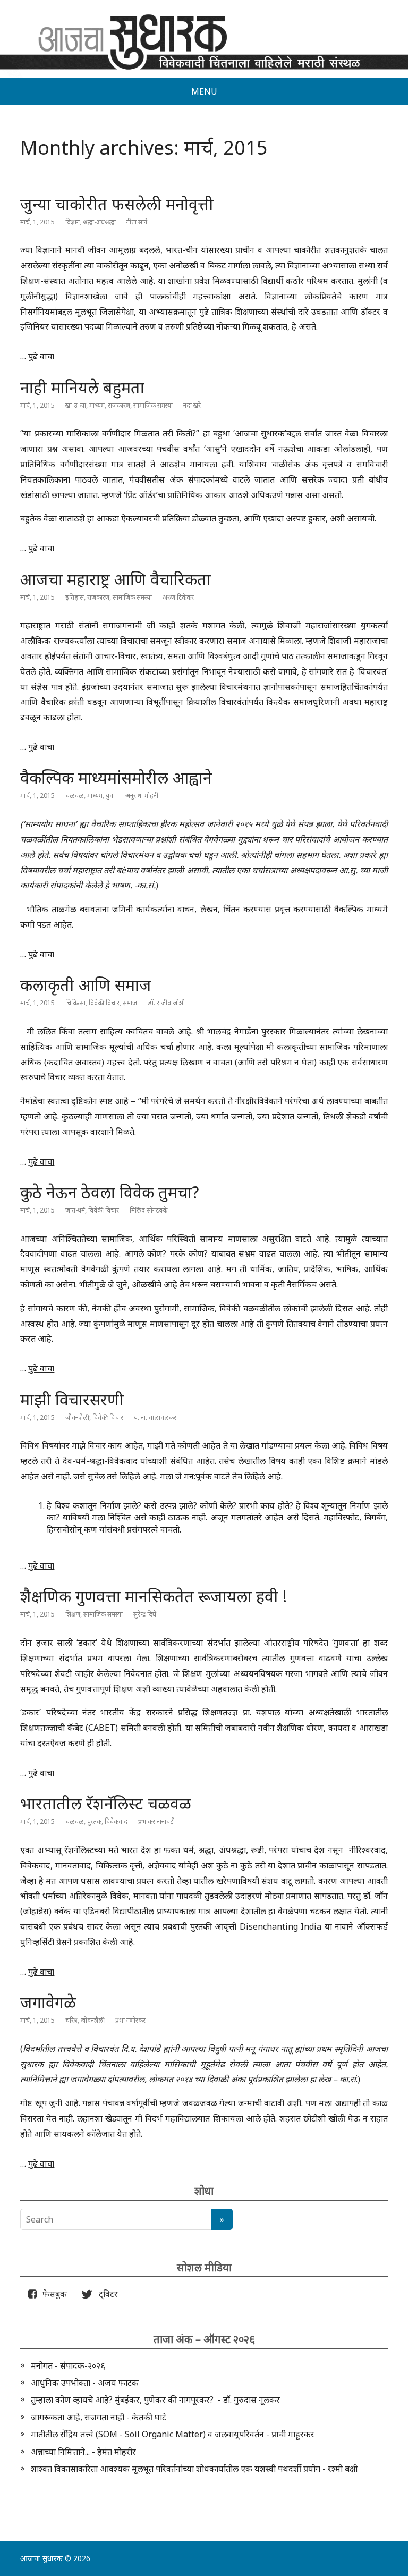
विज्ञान (73, 222)
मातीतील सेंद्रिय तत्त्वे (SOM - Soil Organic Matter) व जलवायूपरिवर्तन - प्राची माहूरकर (173, 2434)
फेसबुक (53, 2294)
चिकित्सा (75, 1003)
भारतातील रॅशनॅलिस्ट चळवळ (106, 1803)
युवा (110, 795)
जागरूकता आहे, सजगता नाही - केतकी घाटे (99, 2417)
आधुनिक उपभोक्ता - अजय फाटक (85, 2383)
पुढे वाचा (41, 356)
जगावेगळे (48, 2002)
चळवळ (75, 795)
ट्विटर (105, 2294)
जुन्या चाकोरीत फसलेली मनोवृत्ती (117, 204)
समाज (130, 1003)
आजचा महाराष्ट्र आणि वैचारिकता (116, 579)
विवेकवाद (116, 1821)
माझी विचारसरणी (72, 1399)
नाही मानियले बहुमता (82, 387)
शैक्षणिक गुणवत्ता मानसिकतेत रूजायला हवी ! (154, 1596)
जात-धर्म (75, 1210)
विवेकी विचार (104, 1003)
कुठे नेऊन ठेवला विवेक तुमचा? (110, 1192)
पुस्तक (94, 1821)
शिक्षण (73, 1614)
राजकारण (119, 405)
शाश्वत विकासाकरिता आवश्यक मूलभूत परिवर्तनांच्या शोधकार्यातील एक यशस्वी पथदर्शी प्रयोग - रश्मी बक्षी (194, 2469)
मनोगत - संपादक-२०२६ (68, 2365)
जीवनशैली (77, 1417)
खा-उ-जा (76, 405)
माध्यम (97, 405)
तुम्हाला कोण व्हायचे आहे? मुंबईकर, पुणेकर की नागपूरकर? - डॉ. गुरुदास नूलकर (155, 2400)
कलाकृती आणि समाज (86, 985)
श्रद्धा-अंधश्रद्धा (99, 222)
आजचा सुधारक (41, 2558)
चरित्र (71, 2020)
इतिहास (75, 597)
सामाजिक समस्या (153, 405)
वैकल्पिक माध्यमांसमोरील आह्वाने (116, 777)
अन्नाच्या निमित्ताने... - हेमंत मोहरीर (83, 2452)
